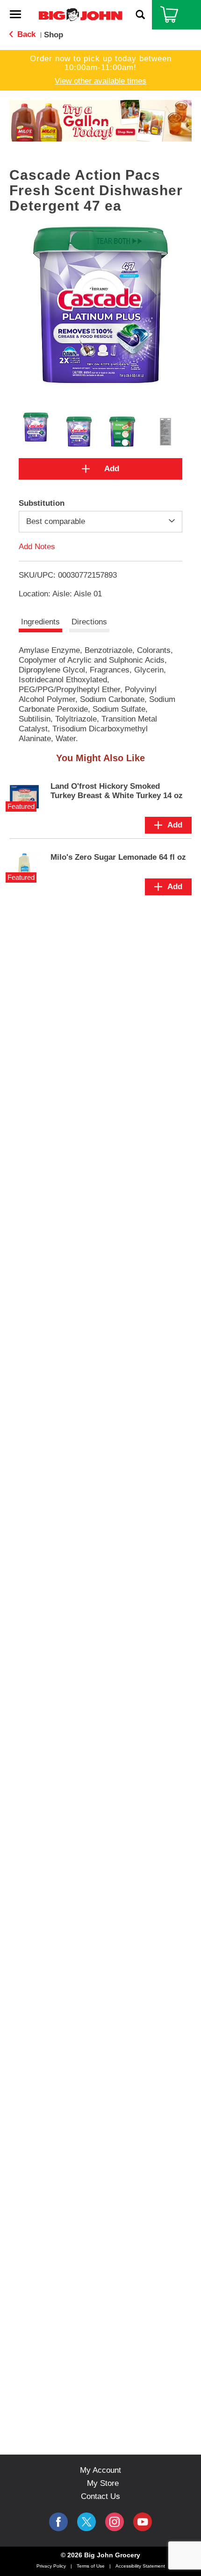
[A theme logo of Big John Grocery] (80, 14)
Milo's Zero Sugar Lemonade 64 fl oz (118, 857)
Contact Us (100, 2496)
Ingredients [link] (40, 622)
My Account (100, 2470)
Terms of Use (91, 2566)
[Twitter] (86, 2522)
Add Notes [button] (37, 547)
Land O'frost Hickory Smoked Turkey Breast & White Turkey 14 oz (117, 791)
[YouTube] (115, 2522)
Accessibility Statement (140, 2566)
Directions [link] (89, 622)
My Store (103, 2483)
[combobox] (100, 522)
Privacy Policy (51, 2566)
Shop (54, 35)
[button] (95, 127)
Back (25, 34)
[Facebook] (58, 2522)
